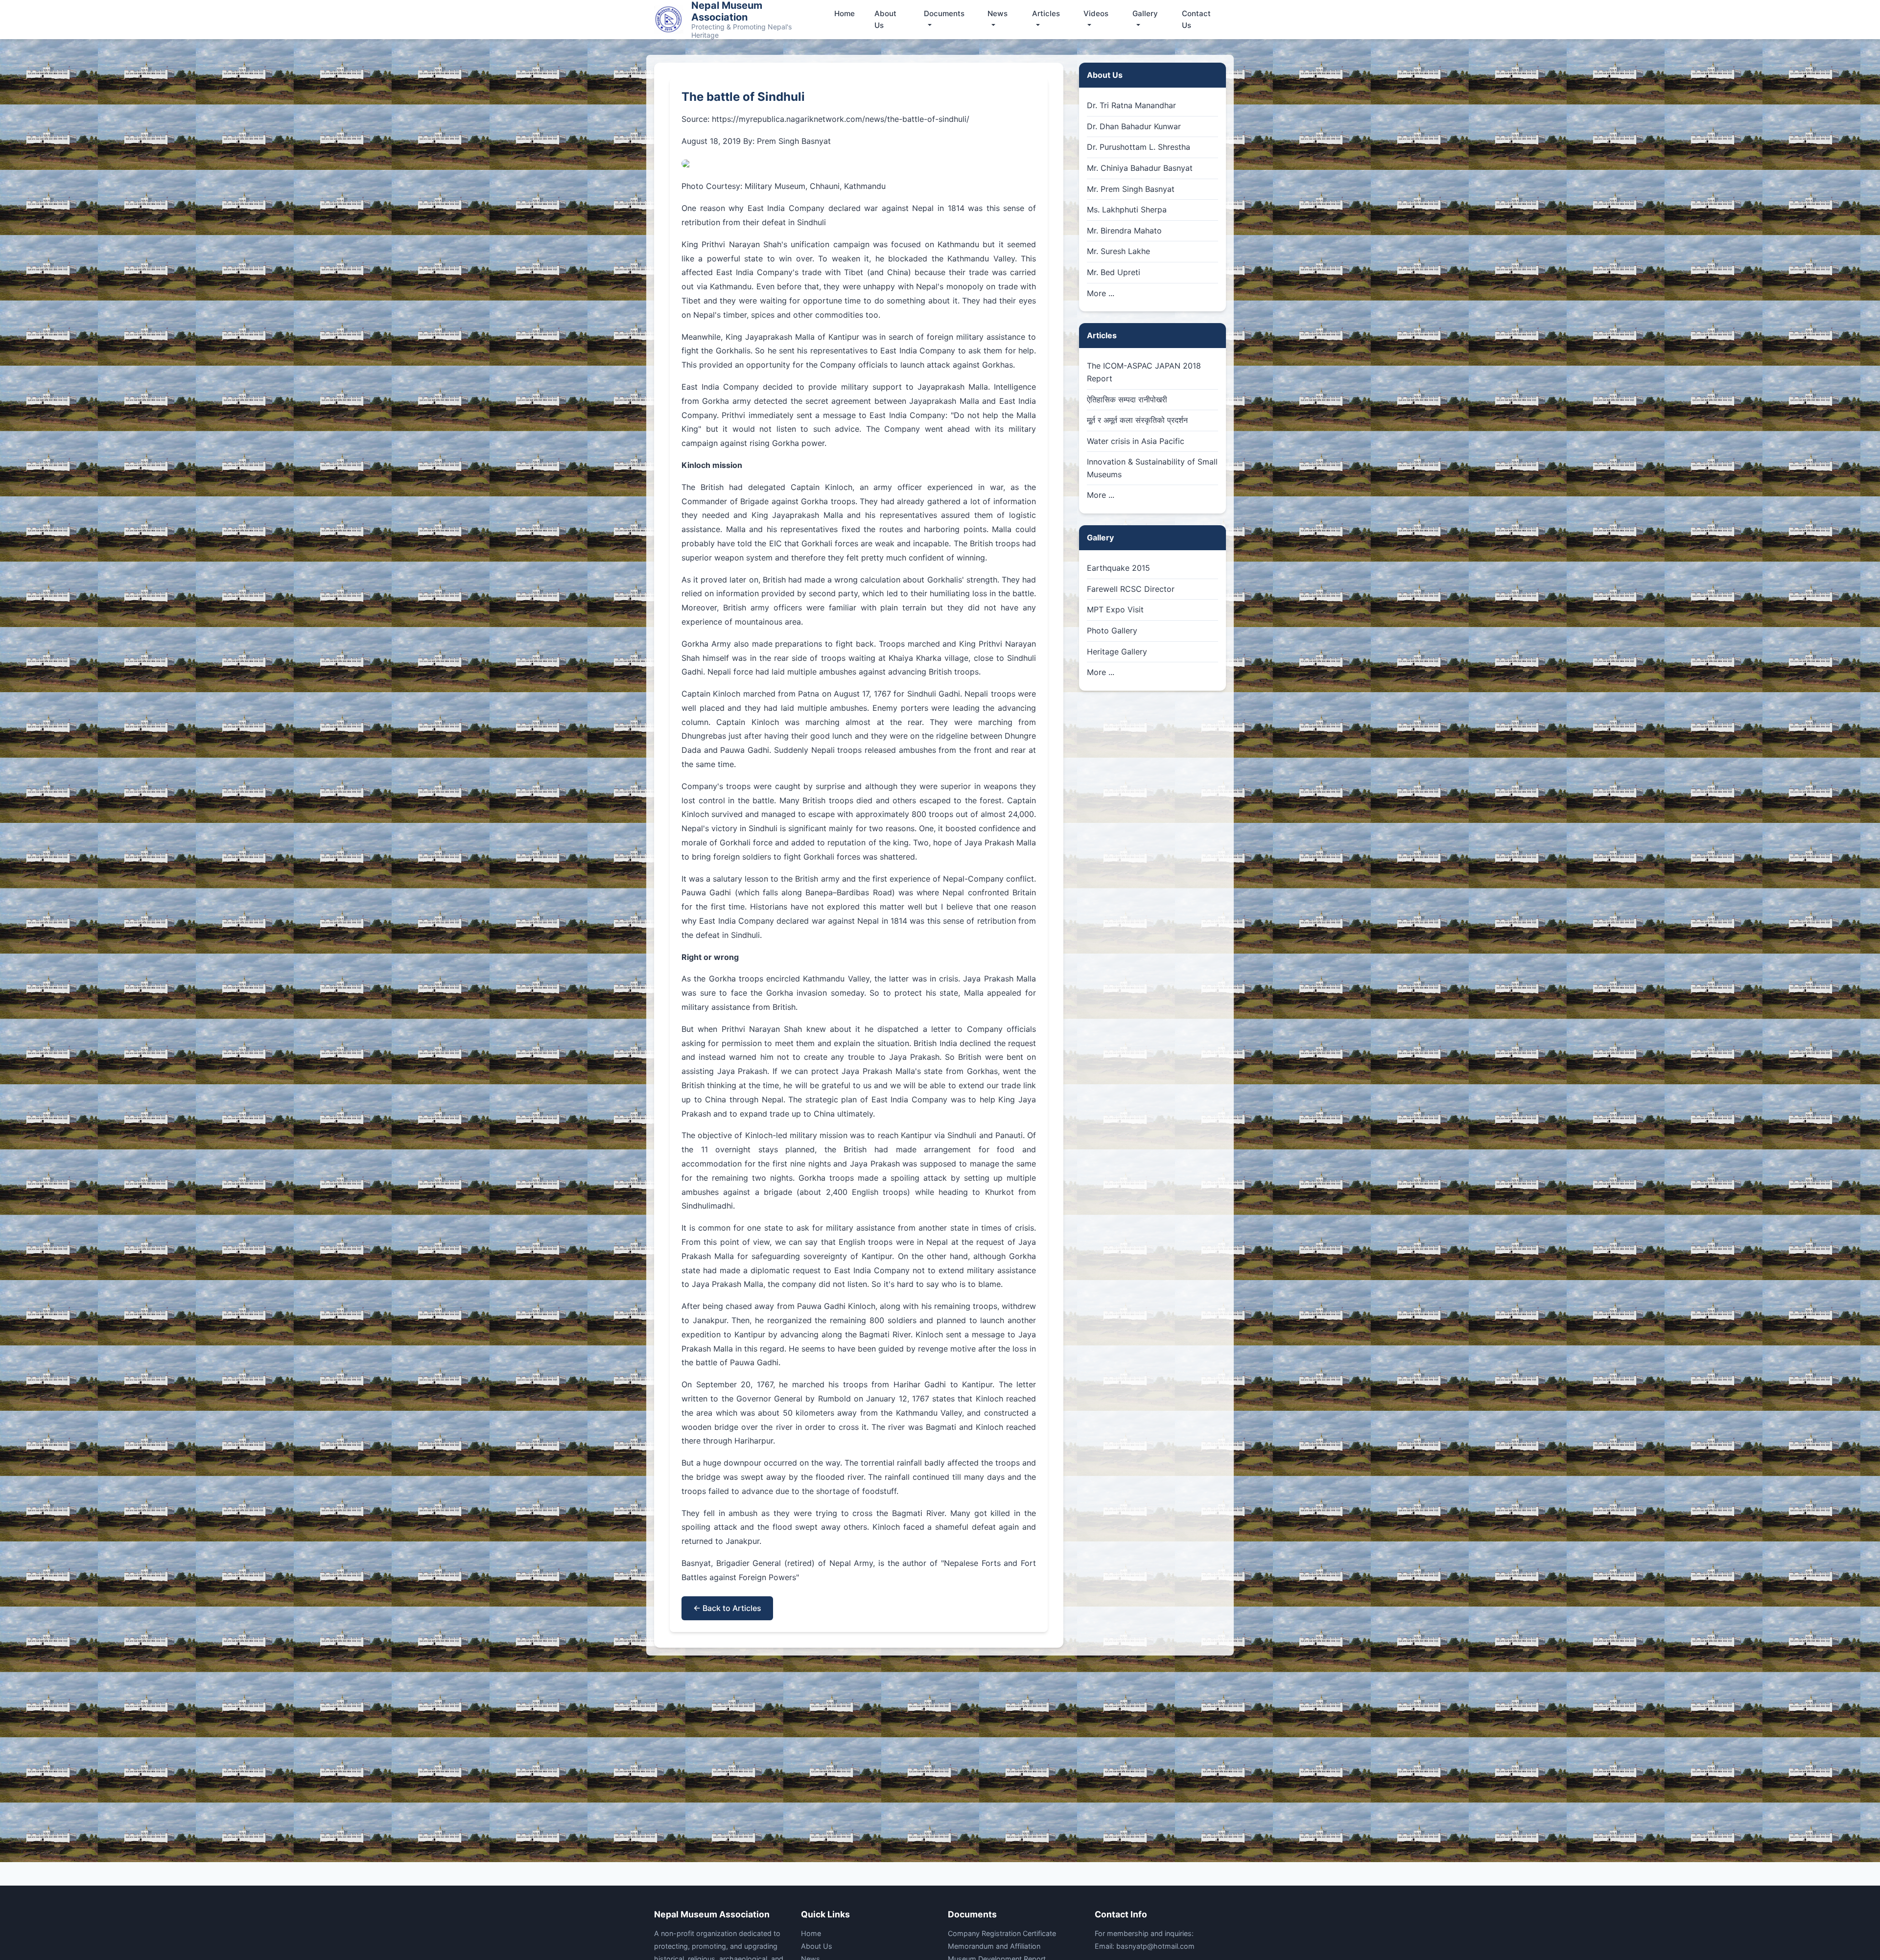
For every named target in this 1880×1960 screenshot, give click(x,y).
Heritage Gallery (1117, 652)
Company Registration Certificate (1002, 1933)
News (998, 13)
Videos (1096, 13)
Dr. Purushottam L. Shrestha (1139, 147)
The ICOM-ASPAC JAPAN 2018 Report (1144, 372)
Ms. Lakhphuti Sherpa (1127, 210)
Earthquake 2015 (1118, 568)
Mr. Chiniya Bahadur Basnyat (1140, 168)
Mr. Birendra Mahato (1124, 231)
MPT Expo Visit (1115, 609)
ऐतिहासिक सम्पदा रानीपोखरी (1127, 399)
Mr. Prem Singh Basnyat (1131, 189)
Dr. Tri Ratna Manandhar (1131, 105)
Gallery (1145, 13)
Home (845, 13)
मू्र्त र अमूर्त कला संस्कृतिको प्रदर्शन (1137, 420)
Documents (944, 13)
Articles (1046, 13)
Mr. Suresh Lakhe (1118, 251)
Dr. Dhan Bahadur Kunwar (1134, 126)
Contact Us (1196, 19)
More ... (1101, 293)
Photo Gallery (1112, 630)
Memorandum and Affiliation (994, 1946)
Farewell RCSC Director (1131, 589)
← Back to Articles (727, 1608)
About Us (885, 19)
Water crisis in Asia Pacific (1136, 441)
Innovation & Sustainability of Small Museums (1152, 468)
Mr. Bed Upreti (1114, 272)
